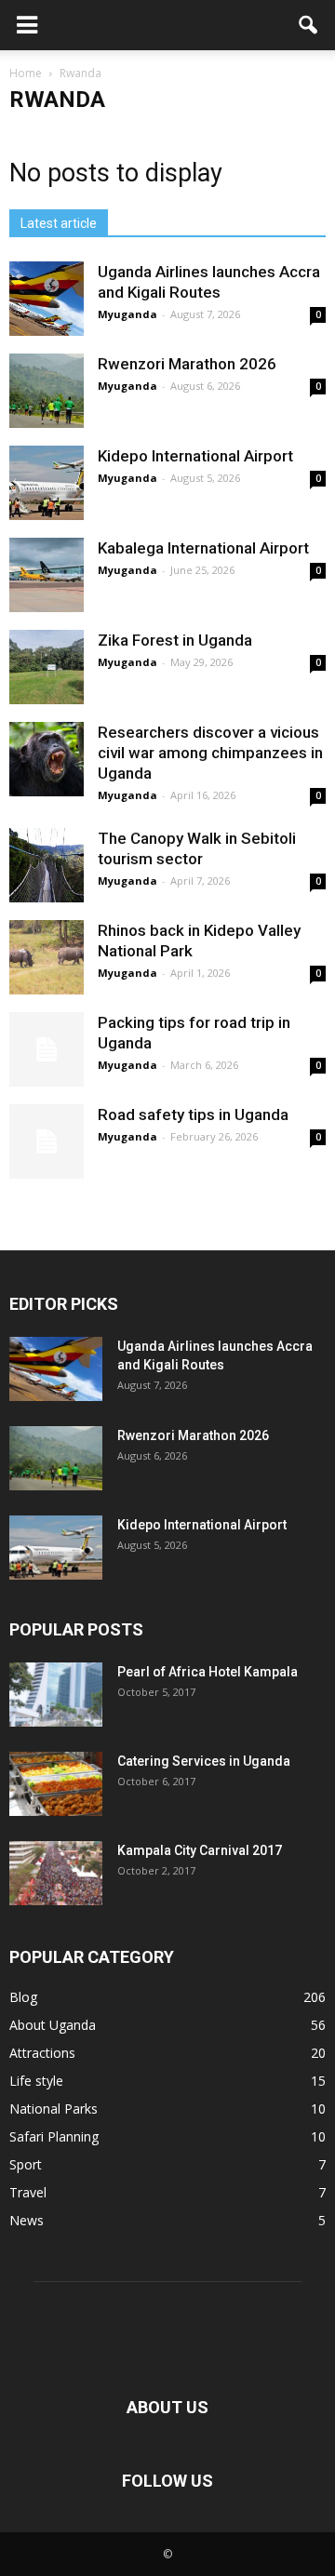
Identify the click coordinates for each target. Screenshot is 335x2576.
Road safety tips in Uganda (193, 1114)
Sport (26, 2164)
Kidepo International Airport (195, 456)
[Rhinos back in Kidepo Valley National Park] (47, 957)
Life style (36, 2081)
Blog (23, 1997)
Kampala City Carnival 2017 (200, 1850)
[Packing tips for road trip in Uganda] (47, 1049)
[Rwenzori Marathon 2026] (47, 391)
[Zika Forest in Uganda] (47, 667)
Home (26, 73)
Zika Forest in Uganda (175, 640)
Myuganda (127, 314)
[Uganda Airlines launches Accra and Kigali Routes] (47, 299)
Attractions (42, 2053)
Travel (28, 2192)
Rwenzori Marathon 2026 (187, 364)
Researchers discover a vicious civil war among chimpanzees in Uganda (210, 753)
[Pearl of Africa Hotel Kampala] (56, 1695)
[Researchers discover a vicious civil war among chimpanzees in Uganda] (47, 759)
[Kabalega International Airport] (47, 575)
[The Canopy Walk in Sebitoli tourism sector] (47, 865)
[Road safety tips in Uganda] (47, 1141)
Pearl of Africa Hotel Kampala (208, 1672)
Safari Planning (54, 2136)
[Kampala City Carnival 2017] (56, 1873)
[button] (309, 25)
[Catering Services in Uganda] (56, 1784)
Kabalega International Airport (203, 548)
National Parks (54, 2109)
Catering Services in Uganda (204, 1761)
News (27, 2220)
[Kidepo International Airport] (47, 483)
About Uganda (53, 2025)
